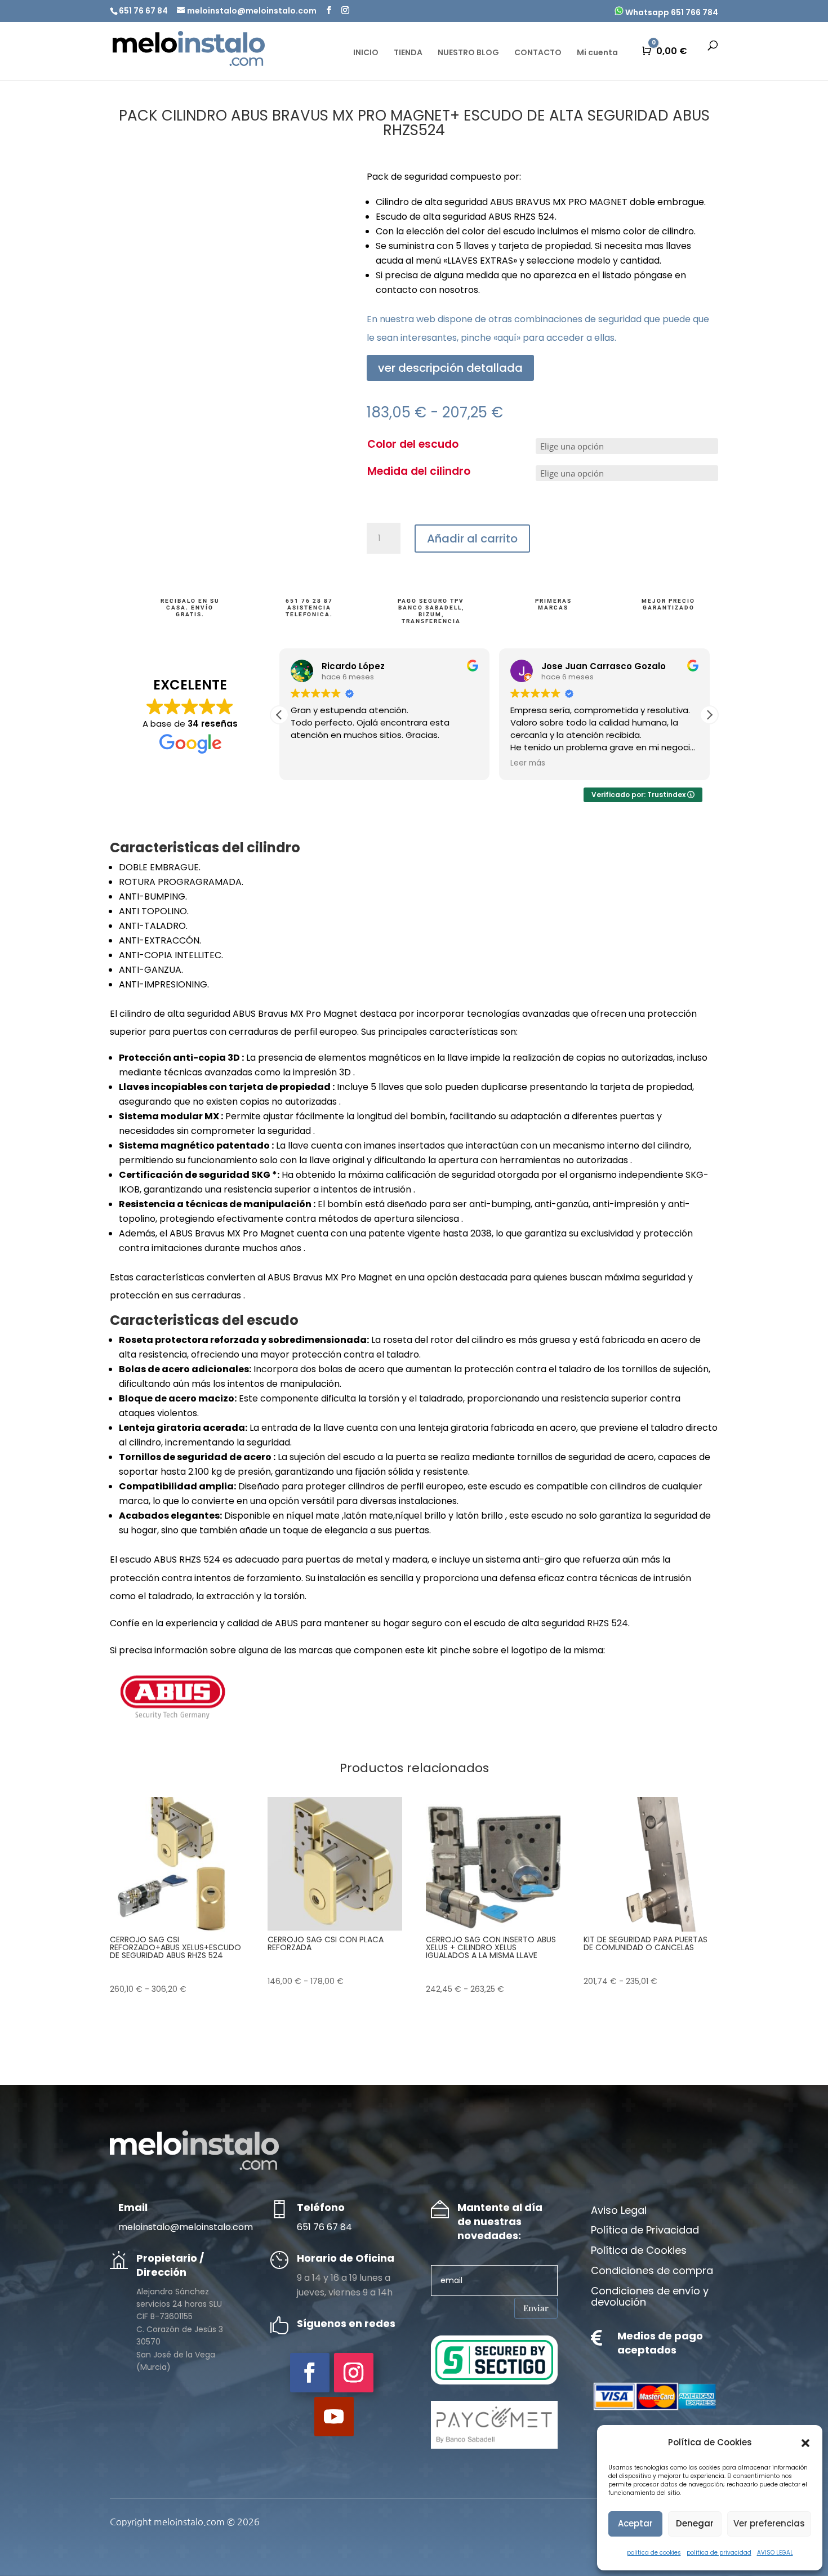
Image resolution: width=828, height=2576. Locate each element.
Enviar (536, 2308)
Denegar (695, 2523)
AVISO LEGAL (775, 2553)
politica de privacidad (719, 2553)
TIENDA (408, 53)
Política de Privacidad (645, 2231)
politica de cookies (654, 2553)
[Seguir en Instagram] (354, 2373)
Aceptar (635, 2523)
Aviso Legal (619, 2211)
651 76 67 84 (324, 2227)
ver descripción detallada (450, 368)
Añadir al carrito (472, 539)
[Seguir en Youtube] (334, 2417)
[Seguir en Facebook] (310, 2373)
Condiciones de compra (652, 2271)
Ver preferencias (769, 2523)
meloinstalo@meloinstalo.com (186, 2227)
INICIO (366, 53)
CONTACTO (538, 53)
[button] (805, 2443)
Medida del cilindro (419, 471)
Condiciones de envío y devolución (650, 2297)
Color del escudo (413, 444)
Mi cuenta (597, 53)
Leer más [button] (528, 763)
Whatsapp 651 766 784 (671, 12)
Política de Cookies (639, 2251)
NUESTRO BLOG (468, 53)
